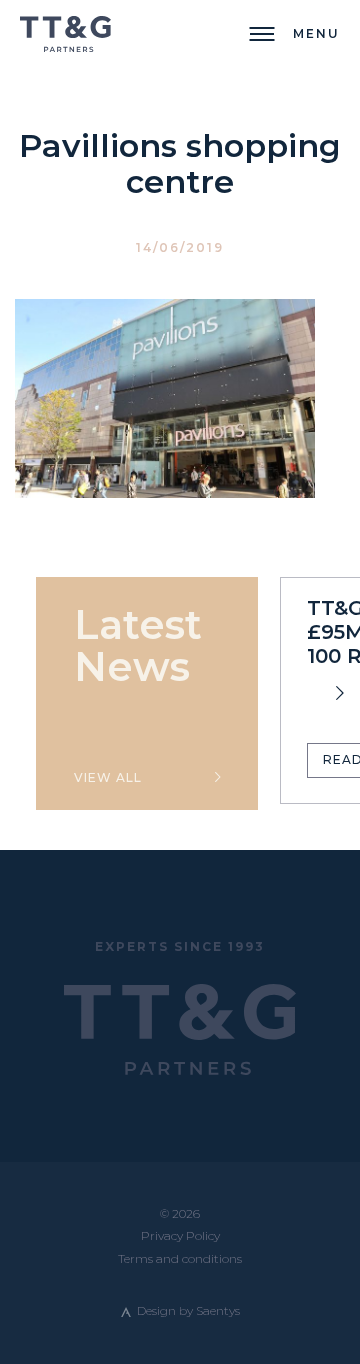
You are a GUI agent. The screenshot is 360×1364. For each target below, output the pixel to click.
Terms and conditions (180, 1258)
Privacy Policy (180, 1235)
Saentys (218, 1310)
